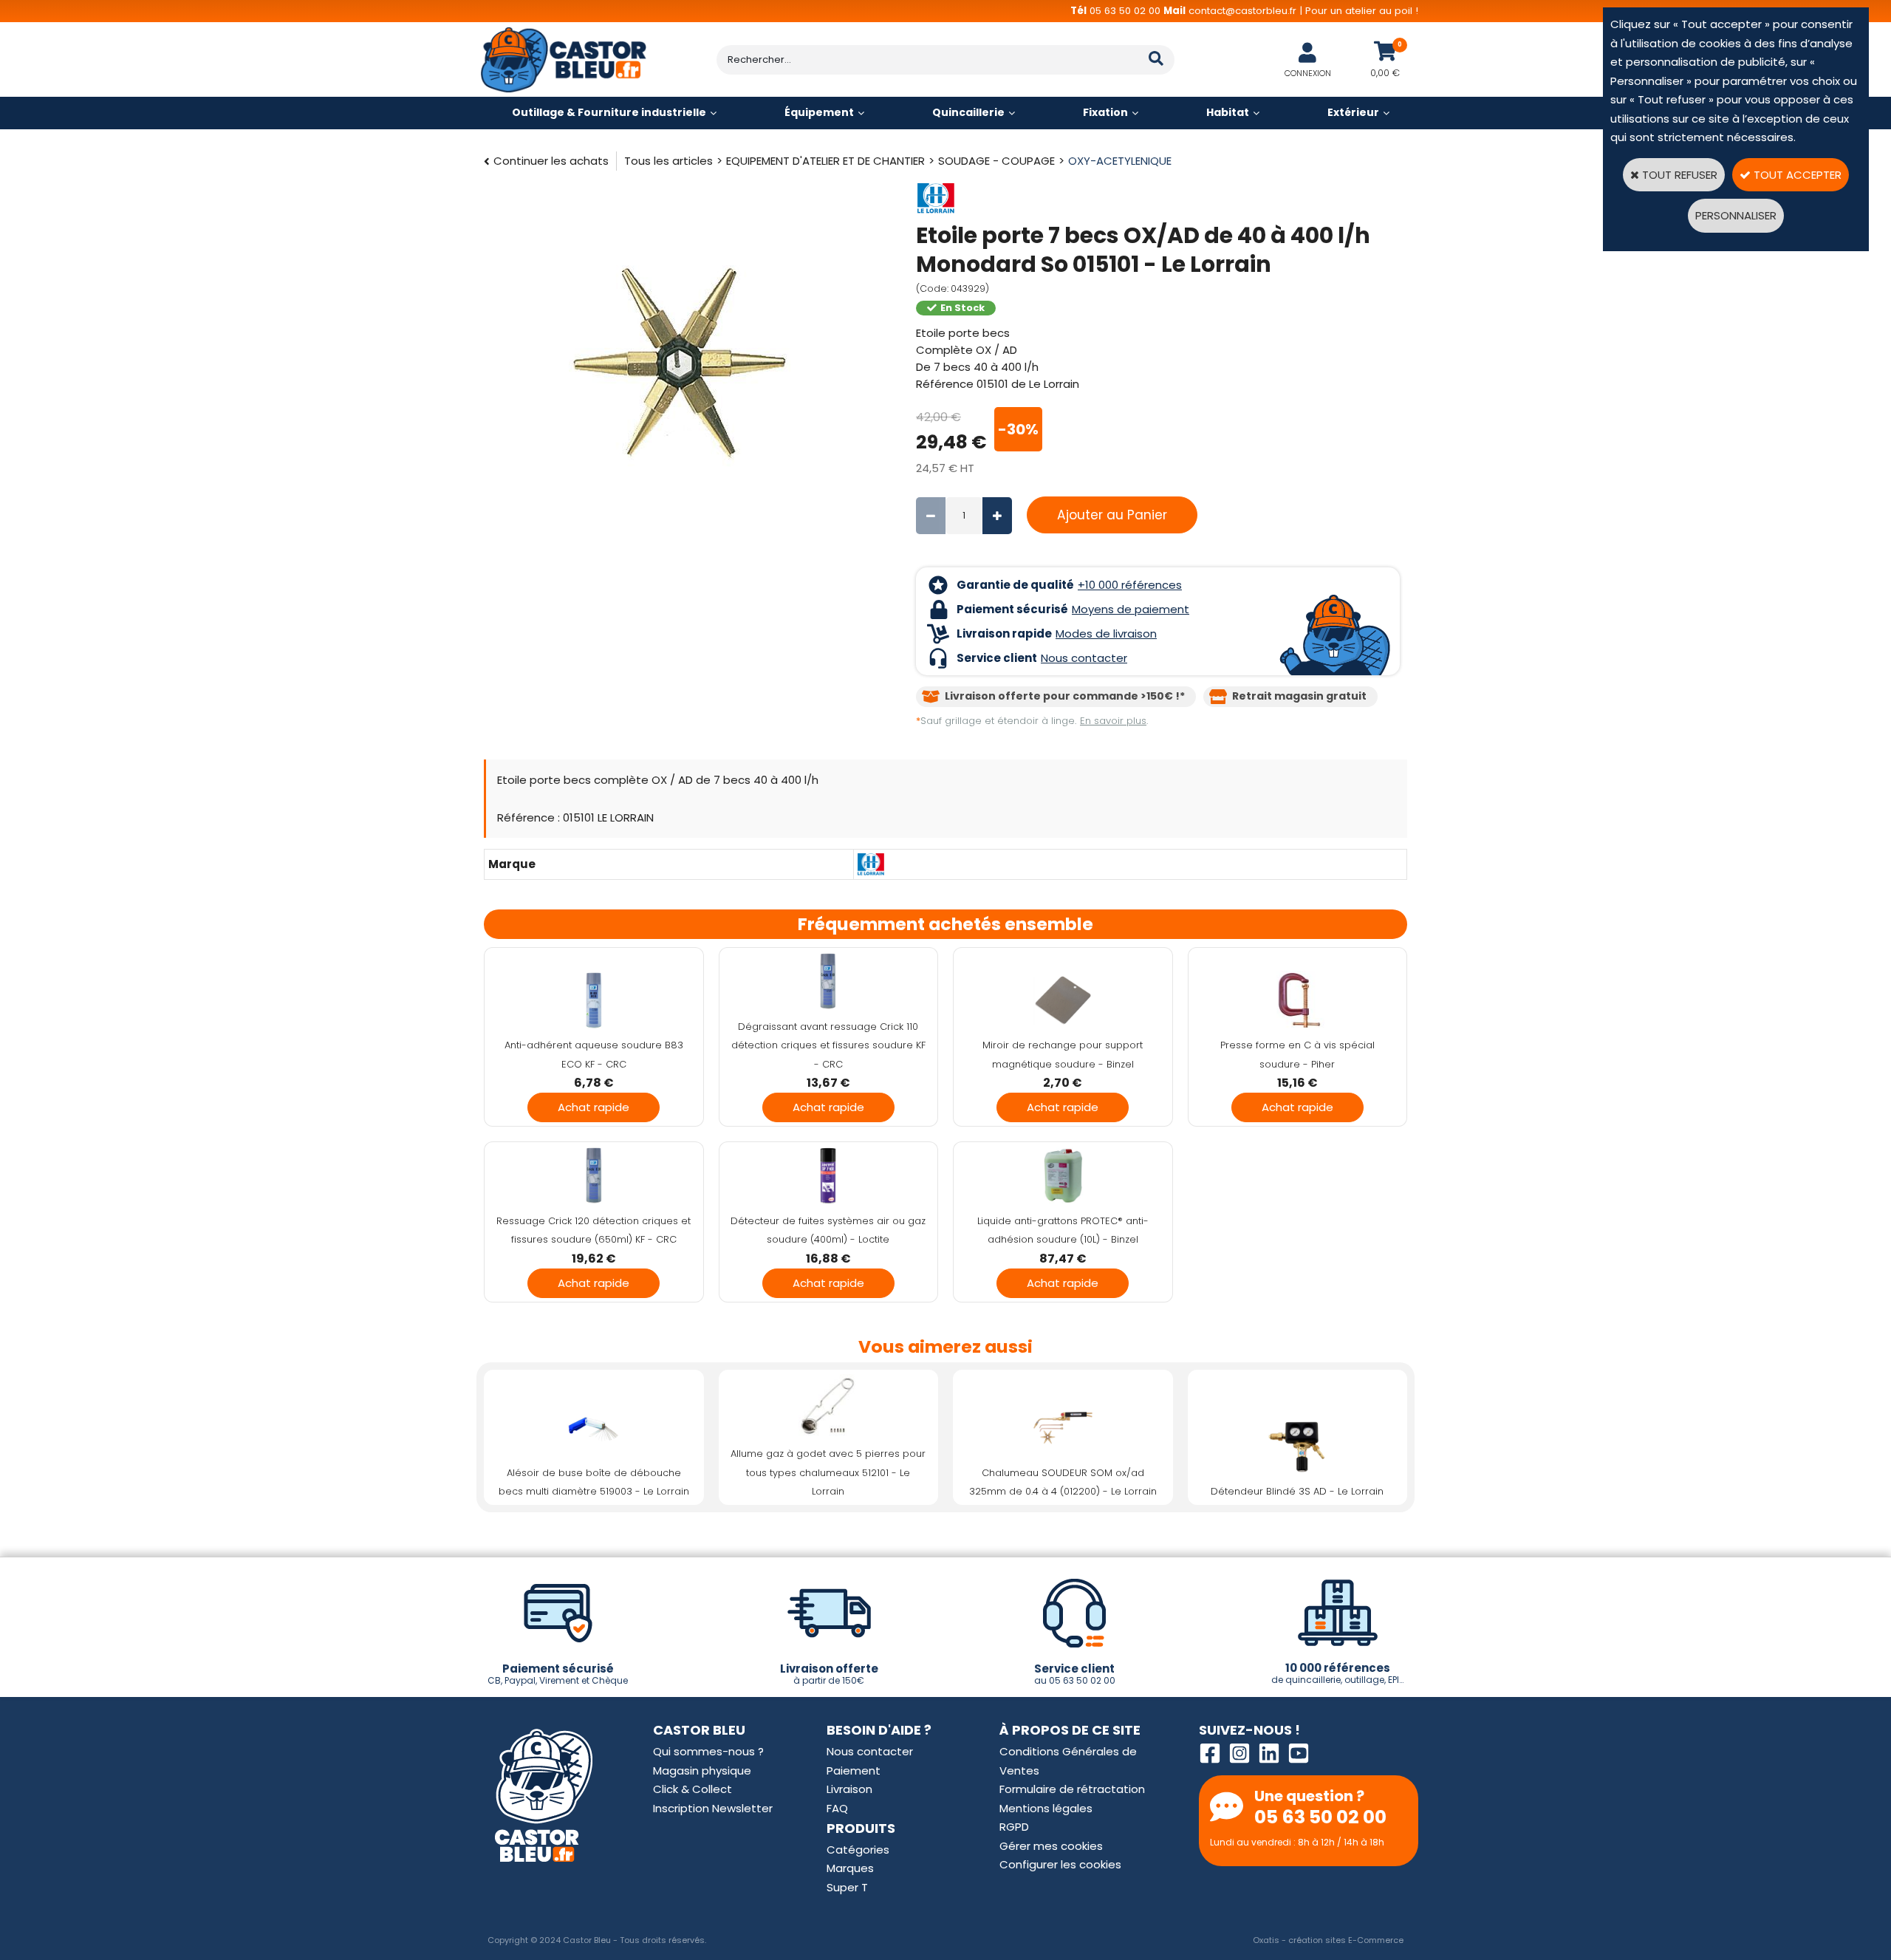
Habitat (1228, 112)
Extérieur (1353, 112)
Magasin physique (702, 1771)
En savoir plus (1113, 721)
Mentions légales (1046, 1808)
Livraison (849, 1789)
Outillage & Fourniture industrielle (609, 112)
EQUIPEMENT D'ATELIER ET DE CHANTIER (825, 161)
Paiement (854, 1771)
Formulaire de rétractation (1072, 1789)
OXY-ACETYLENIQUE (1120, 161)
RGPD (1014, 1827)
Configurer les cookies (1060, 1864)
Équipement (819, 112)
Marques (850, 1868)
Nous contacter (870, 1751)
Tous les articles (668, 161)
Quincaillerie (968, 112)
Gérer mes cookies (1051, 1846)
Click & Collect (693, 1789)
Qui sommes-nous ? (708, 1751)
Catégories (858, 1850)
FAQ (837, 1808)
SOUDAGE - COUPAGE (996, 161)
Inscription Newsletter (713, 1808)
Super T (847, 1887)
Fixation (1105, 112)
